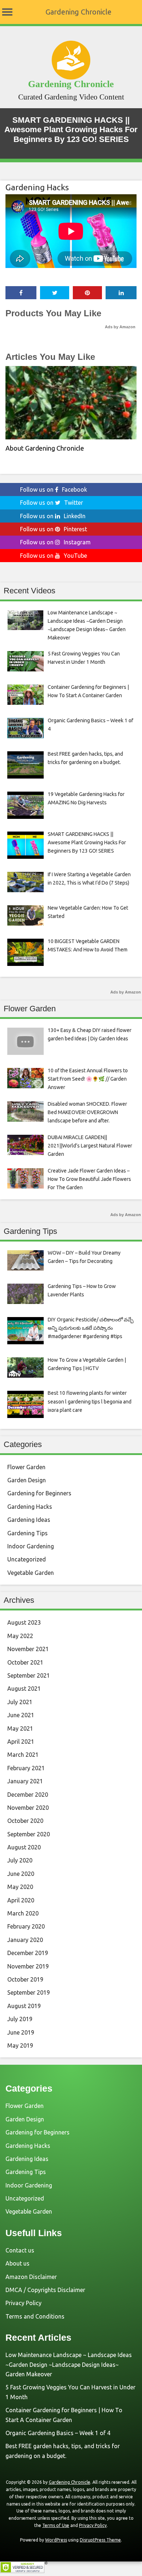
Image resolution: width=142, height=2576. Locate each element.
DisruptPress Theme (100, 2540)
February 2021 (26, 1768)
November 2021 (28, 1649)
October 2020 (25, 1821)
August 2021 (24, 1689)
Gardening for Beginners (39, 1493)
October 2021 (25, 1662)
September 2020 (29, 1834)
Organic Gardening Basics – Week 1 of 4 (58, 2433)
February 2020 (26, 1926)
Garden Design (27, 1480)
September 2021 (29, 1675)
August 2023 (24, 1622)
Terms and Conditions (35, 2316)
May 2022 (20, 1636)
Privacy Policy (23, 2303)
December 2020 (28, 1795)
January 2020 (25, 1940)
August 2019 (24, 2006)
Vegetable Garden (31, 1573)
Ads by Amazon (120, 327)
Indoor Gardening (31, 1546)
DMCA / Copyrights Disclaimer (45, 2290)
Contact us (20, 2250)
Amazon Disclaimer (31, 2277)
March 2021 (23, 1755)
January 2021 (25, 1781)
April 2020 (21, 1900)
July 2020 (20, 1860)
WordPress (56, 2540)
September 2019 (29, 1992)
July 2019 (20, 2019)
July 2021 (20, 1702)
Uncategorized (27, 1559)
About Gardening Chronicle (45, 448)
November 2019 (28, 1966)
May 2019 (20, 2045)
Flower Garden (26, 1467)
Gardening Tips (27, 1533)
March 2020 (23, 1913)
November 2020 (28, 1808)
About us (17, 2263)
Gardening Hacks (37, 187)
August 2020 (24, 1847)
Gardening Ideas (29, 1520)
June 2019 (21, 2032)
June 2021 (21, 1715)
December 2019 (28, 1953)
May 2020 (20, 1887)
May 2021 (20, 1728)
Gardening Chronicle (78, 12)
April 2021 (21, 1742)
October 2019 (25, 1979)
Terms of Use (56, 2525)
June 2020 (21, 1874)
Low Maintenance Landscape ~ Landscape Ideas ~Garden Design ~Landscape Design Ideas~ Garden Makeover (69, 2364)
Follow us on (54, 489)
